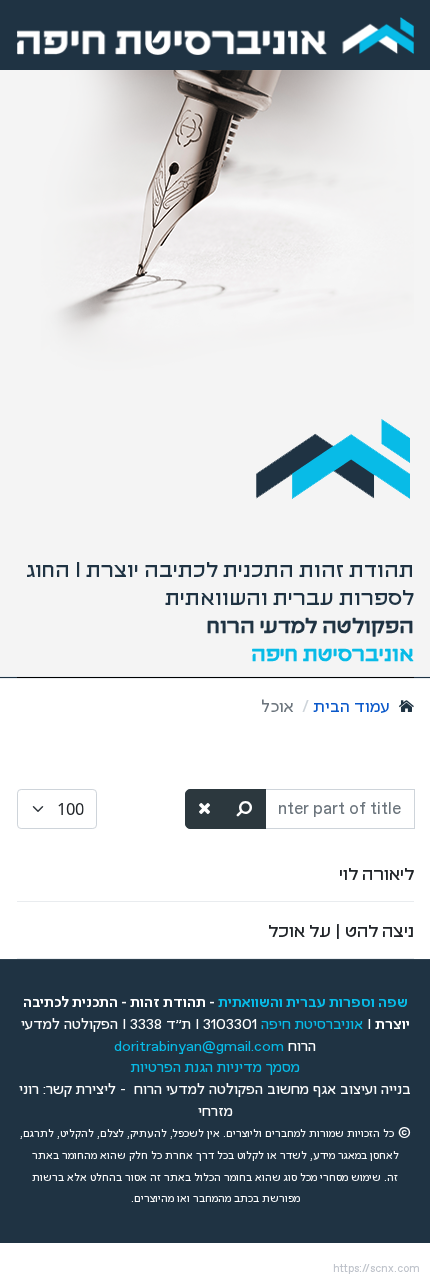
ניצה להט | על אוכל (341, 930)
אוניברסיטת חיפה (312, 1025)
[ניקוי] (205, 808)
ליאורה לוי (376, 873)
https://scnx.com (376, 1269)
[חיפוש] (245, 808)
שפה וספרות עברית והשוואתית (313, 1003)
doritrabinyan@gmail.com (199, 1047)
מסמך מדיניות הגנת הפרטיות (215, 1068)
